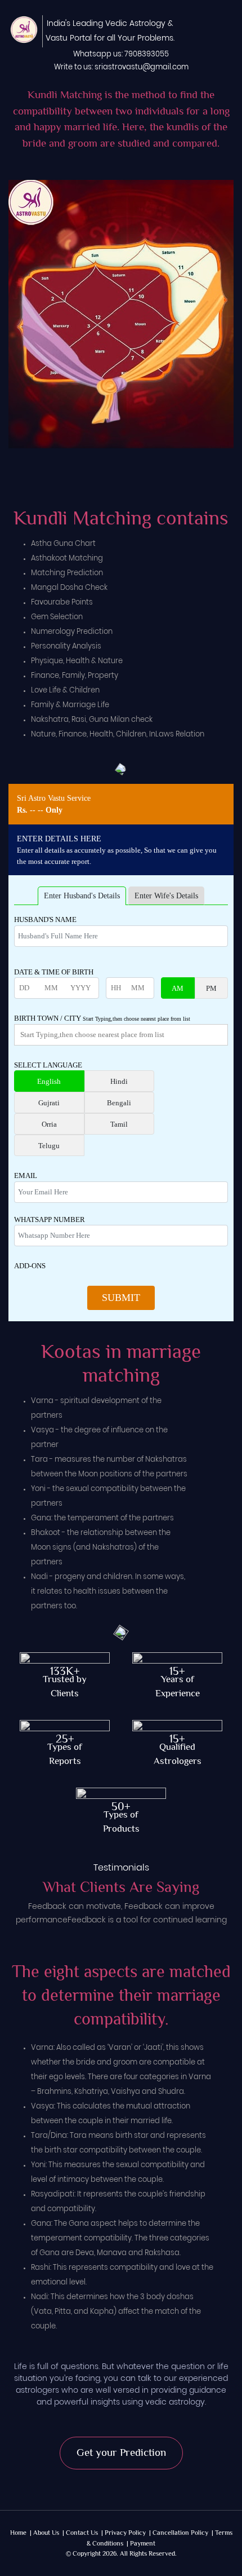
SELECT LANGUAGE (48, 1065)
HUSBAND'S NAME (45, 919)
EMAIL (26, 1175)
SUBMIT (121, 1298)
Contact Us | (84, 2533)
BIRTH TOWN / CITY (102, 1018)
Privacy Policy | (128, 2533)
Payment (143, 2544)
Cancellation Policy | (183, 2533)
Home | (21, 2533)
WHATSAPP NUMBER (50, 1219)
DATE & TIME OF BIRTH (54, 972)
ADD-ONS (30, 1266)
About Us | (49, 2533)
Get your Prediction (121, 2453)
